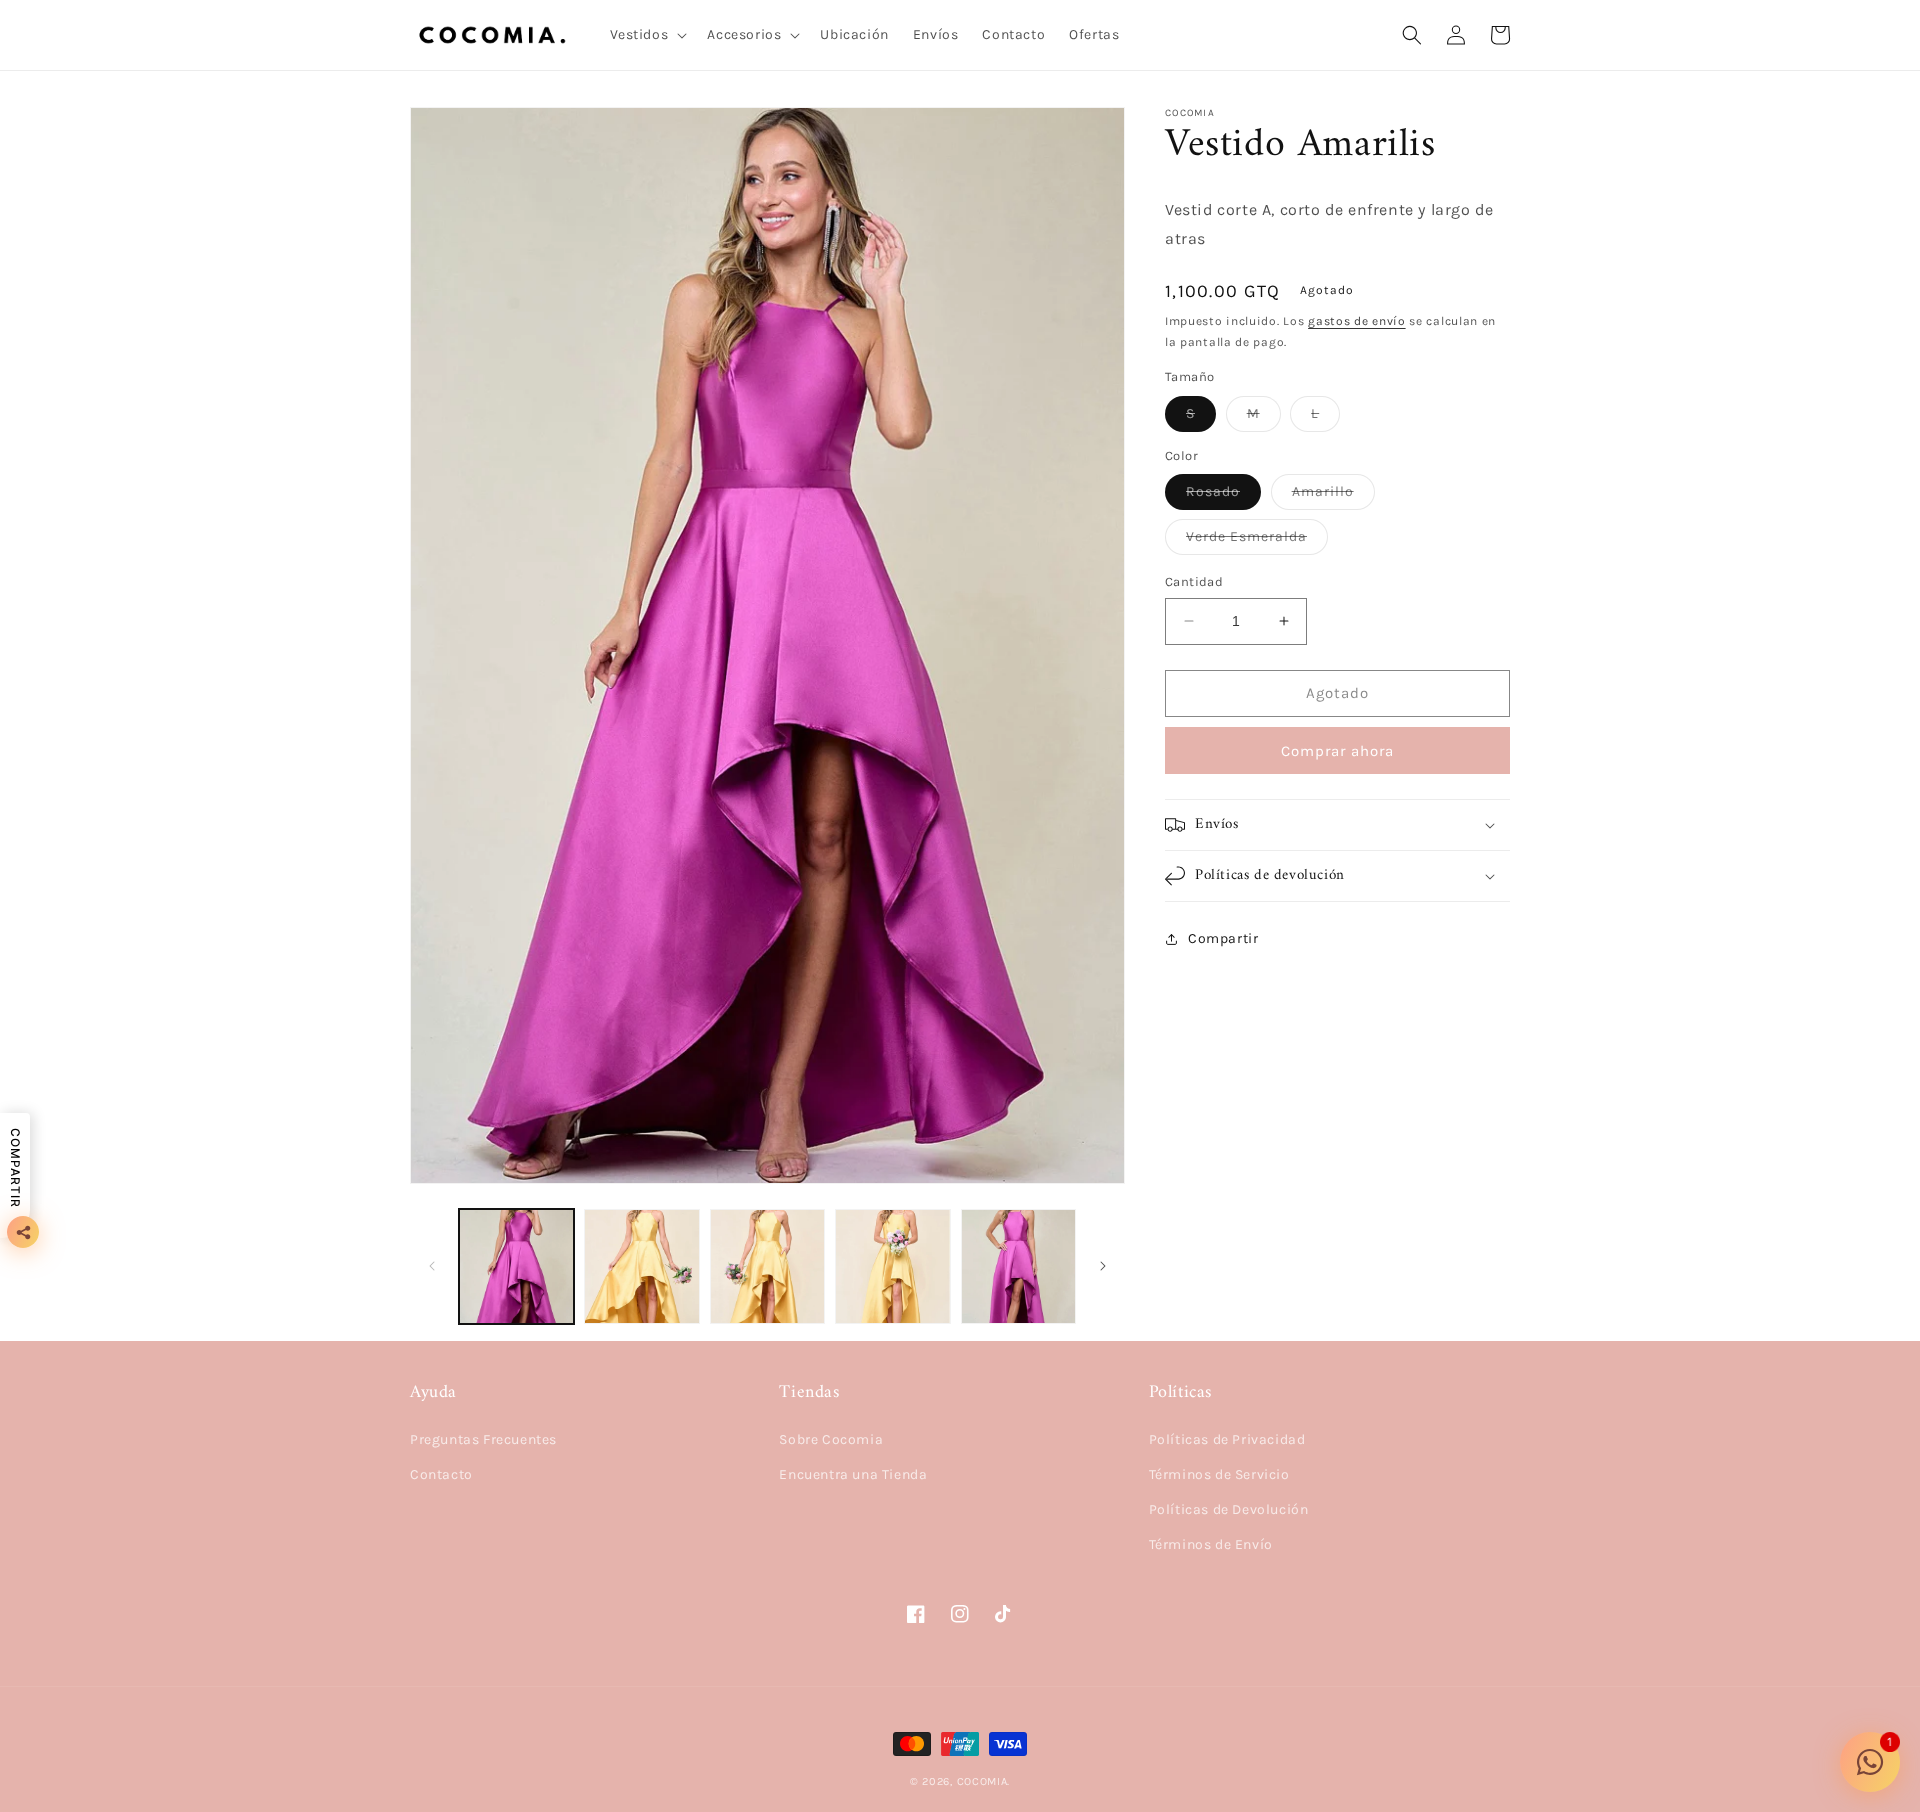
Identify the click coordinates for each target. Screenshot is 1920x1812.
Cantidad (1194, 581)
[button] (647, 35)
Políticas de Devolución (1229, 1509)
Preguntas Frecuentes (483, 1439)
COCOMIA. (984, 1781)
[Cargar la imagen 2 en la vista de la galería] (641, 1266)
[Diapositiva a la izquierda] (432, 1266)
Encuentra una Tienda (853, 1474)
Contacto (441, 1474)
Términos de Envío (1211, 1544)
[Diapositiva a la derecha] (1103, 1266)
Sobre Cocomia (831, 1439)
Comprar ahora (1337, 751)
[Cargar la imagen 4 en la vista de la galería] (892, 1266)
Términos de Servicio (1219, 1474)
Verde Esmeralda (1257, 541)
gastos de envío (1357, 321)
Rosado (1223, 496)
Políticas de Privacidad (1227, 1439)
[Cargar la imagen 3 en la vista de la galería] (767, 1266)
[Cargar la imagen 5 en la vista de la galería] (1018, 1266)
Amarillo (1333, 496)
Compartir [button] (1223, 938)
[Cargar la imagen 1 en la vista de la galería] (516, 1266)
